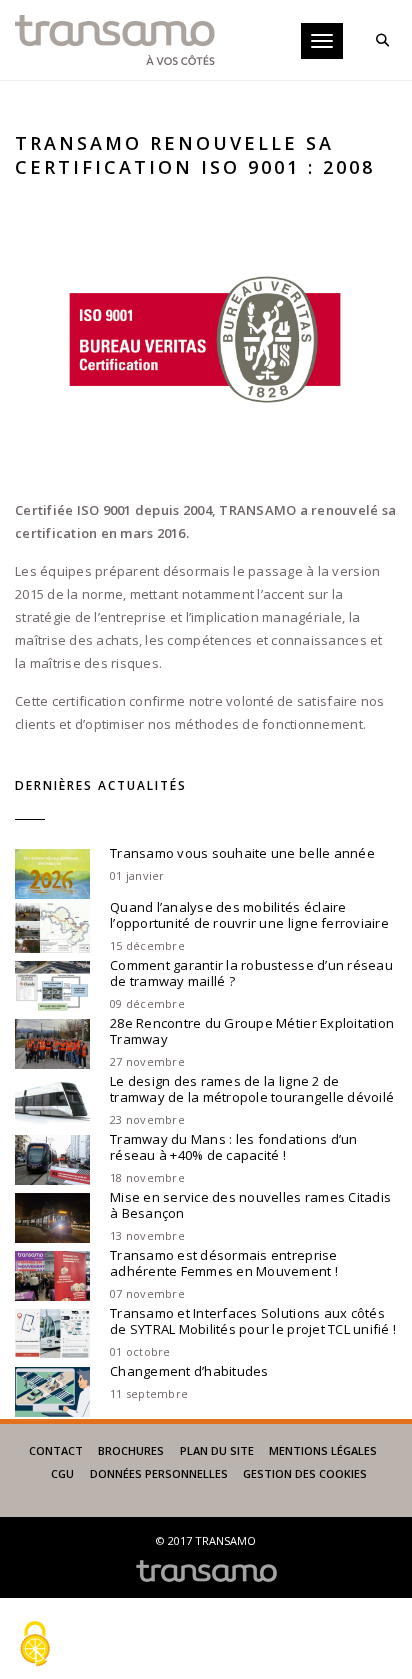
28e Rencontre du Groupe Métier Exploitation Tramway (252, 1031)
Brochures (131, 1450)
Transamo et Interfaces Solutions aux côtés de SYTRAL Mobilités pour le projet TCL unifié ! (253, 1321)
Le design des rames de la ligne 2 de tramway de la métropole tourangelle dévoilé (252, 1089)
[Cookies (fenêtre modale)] (35, 1645)
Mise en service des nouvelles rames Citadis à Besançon (250, 1205)
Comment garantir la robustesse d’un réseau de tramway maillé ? (251, 973)
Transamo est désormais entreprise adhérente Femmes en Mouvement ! (224, 1263)
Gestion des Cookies (305, 1473)
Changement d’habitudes (189, 1371)
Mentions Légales (323, 1450)
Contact (56, 1450)
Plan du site (217, 1450)
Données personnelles (159, 1473)
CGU (62, 1473)
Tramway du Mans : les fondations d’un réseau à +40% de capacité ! (234, 1147)
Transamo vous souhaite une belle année (242, 853)
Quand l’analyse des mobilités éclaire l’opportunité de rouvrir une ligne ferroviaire (249, 915)
